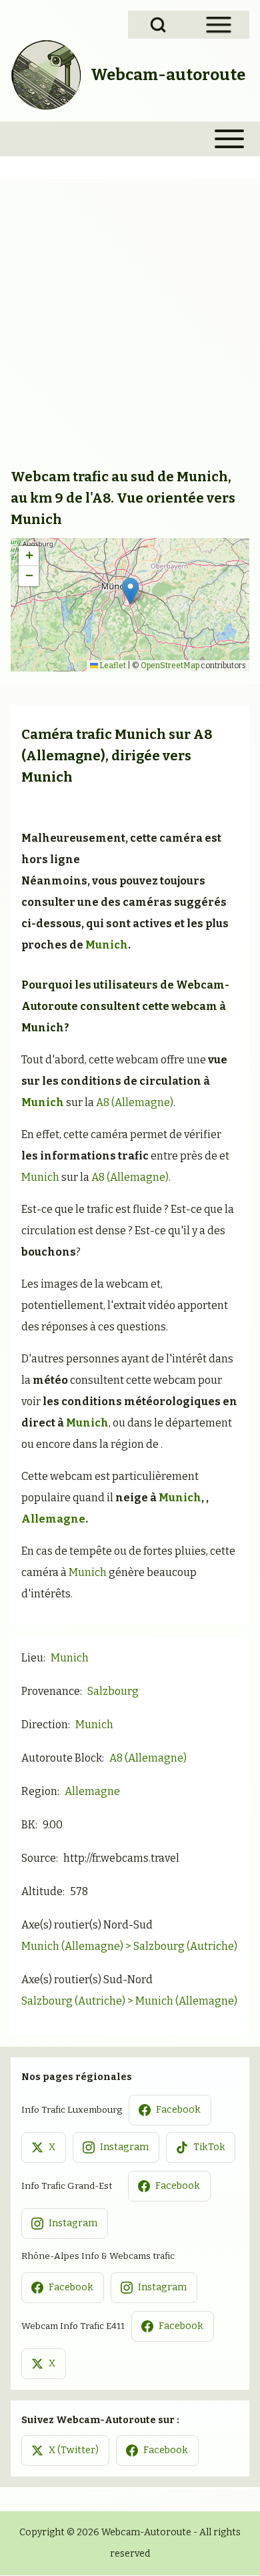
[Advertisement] (130, 328)
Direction (45, 1725)
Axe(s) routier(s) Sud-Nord (87, 1980)
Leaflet (112, 666)
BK (28, 1825)
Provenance (51, 1691)
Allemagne (53, 1519)
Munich (140, 734)
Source (39, 1858)
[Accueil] (47, 75)
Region (39, 1791)
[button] (130, 591)
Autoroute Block (62, 1758)
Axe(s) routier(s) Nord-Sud (87, 1925)
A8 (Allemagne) (135, 1102)
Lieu (32, 1658)
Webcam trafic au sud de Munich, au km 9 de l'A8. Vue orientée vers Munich (123, 498)
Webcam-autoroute (168, 75)
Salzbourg (113, 1691)
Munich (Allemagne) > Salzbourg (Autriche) (129, 1946)
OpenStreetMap (170, 666)
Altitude (42, 1891)
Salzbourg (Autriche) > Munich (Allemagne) (129, 2001)
